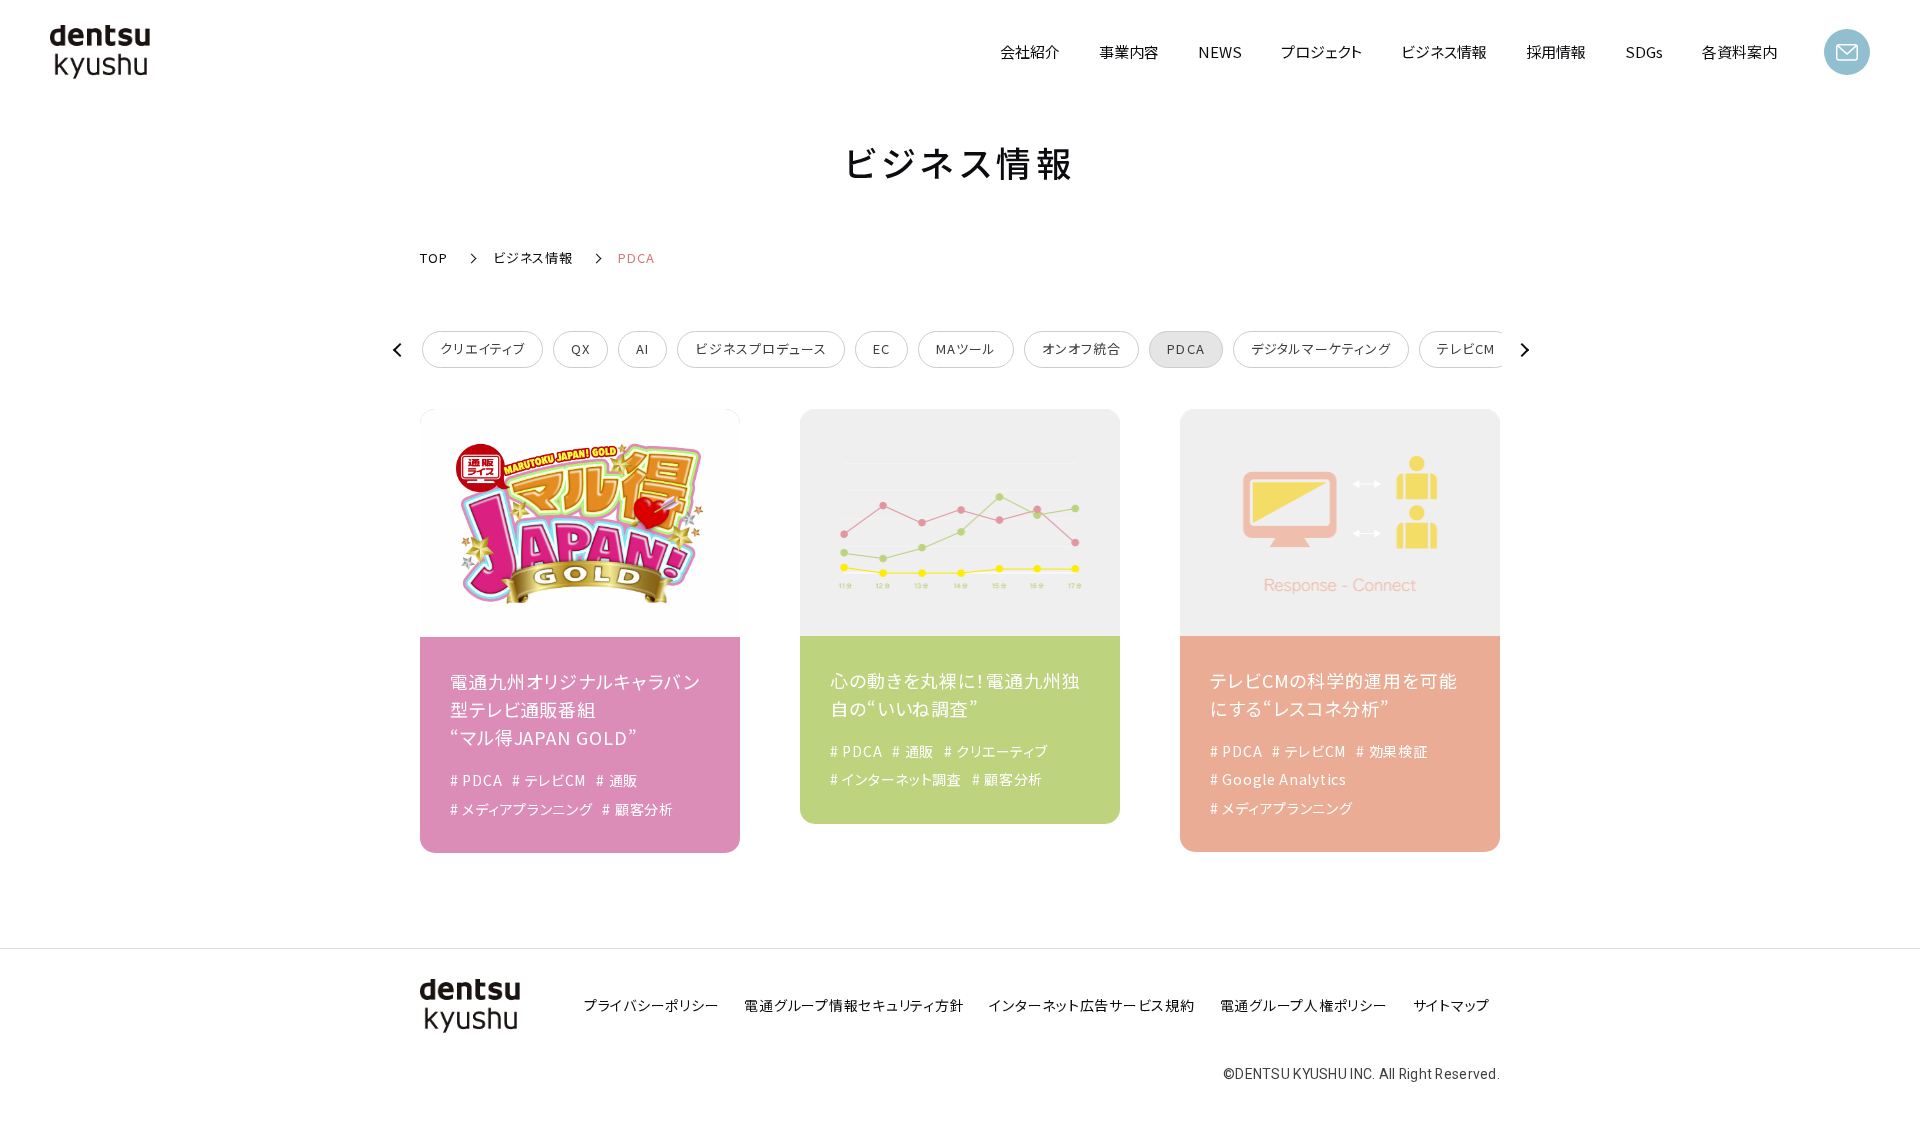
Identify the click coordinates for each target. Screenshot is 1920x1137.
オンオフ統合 (1081, 348)
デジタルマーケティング (1321, 348)
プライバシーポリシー (652, 1005)
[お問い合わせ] (1847, 52)
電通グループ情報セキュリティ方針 (854, 1005)
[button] (405, 349)
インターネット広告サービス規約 (1091, 1005)
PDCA (1185, 348)
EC (881, 348)
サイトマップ (1452, 1005)
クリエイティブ (482, 348)
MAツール (966, 348)
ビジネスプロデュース (760, 348)
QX (580, 348)
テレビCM (1466, 348)
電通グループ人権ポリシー (1304, 1005)
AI (642, 348)
